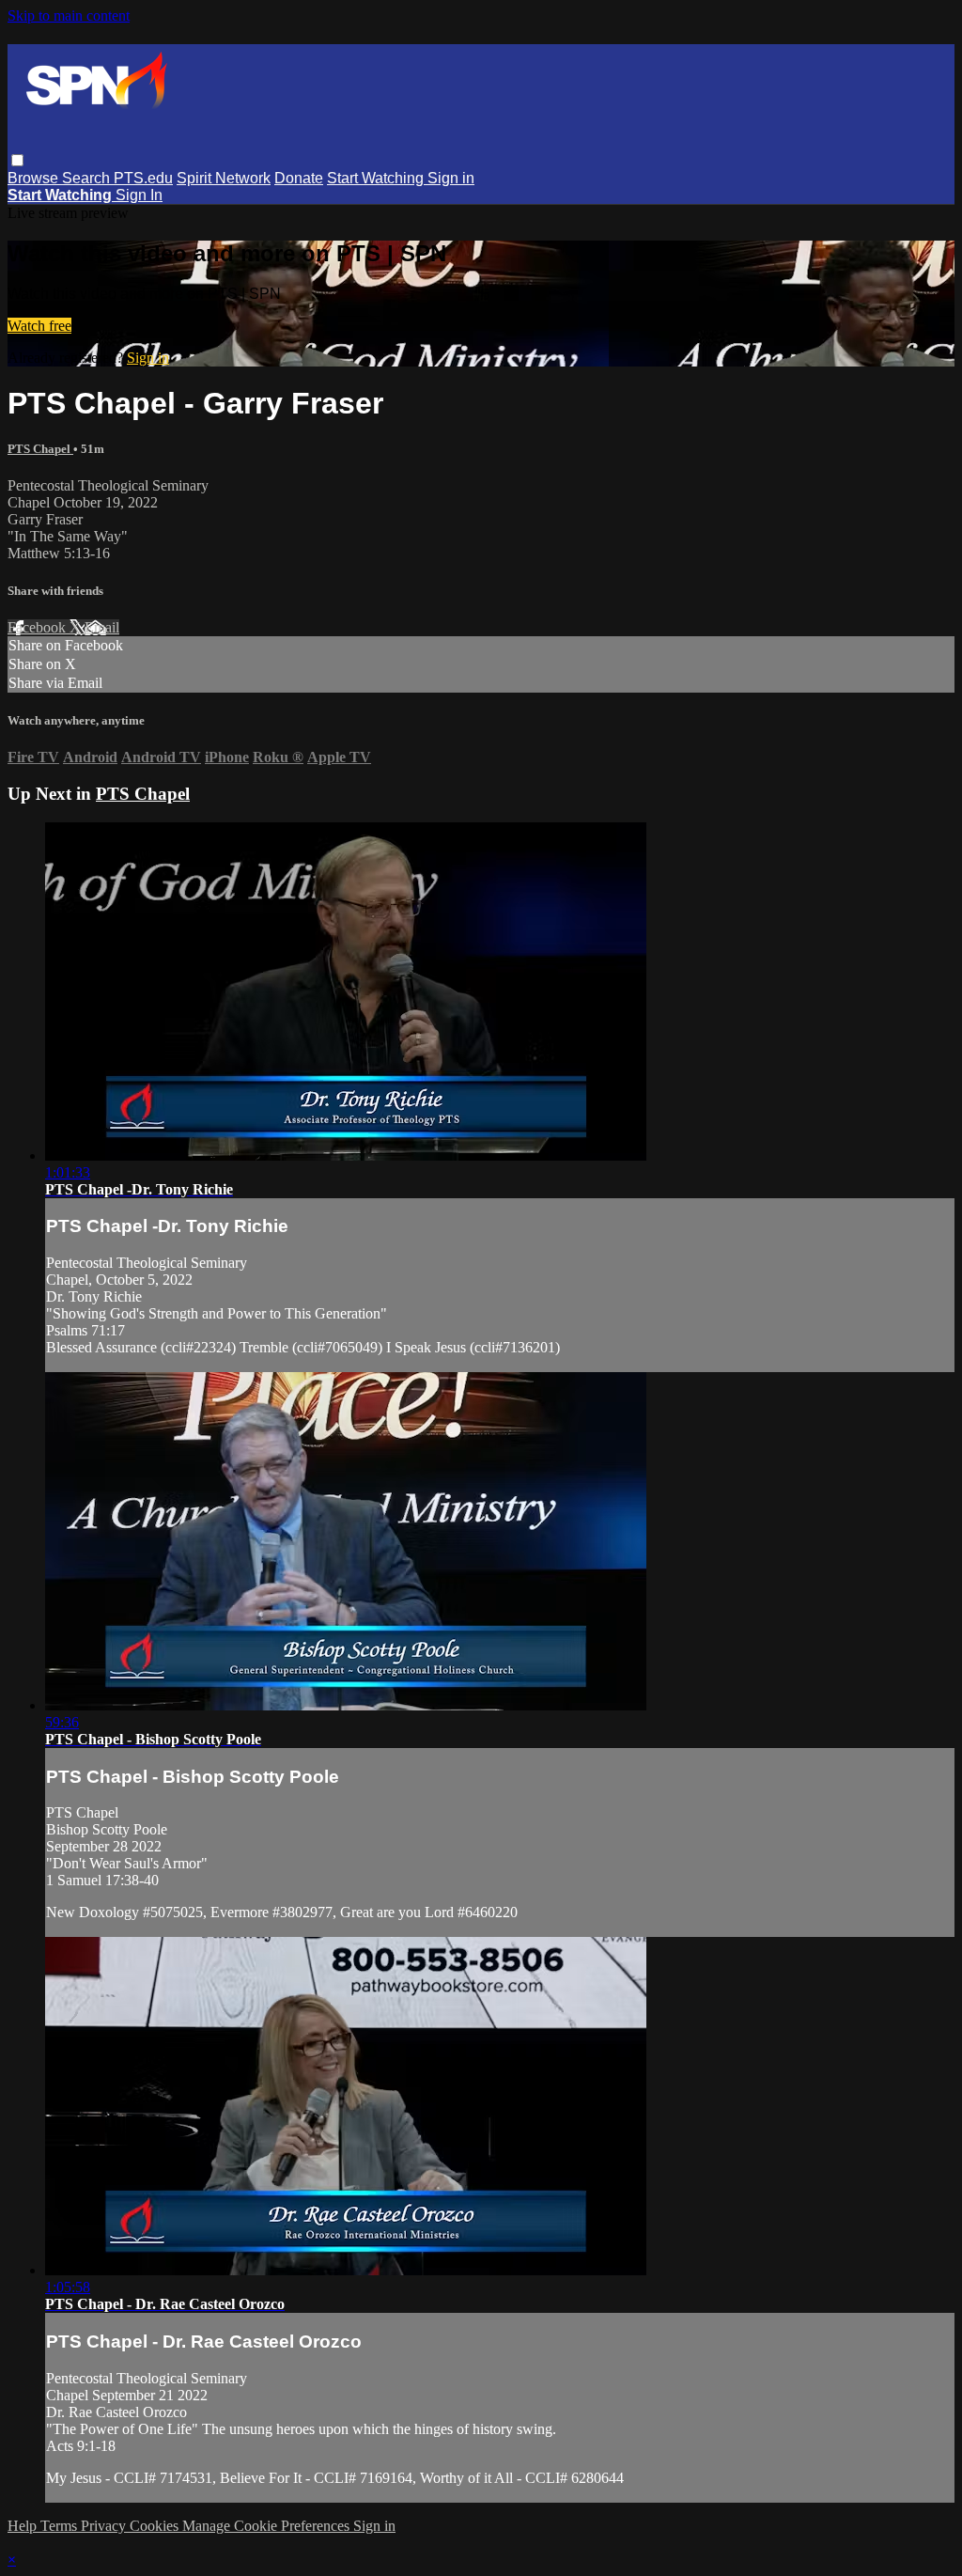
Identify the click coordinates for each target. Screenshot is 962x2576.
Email (102, 627)
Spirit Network (224, 178)
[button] (17, 160)
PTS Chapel (40, 449)
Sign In (139, 195)
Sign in (451, 178)
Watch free (39, 326)
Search (88, 178)
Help (24, 2526)
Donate (299, 178)
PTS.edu (143, 178)
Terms (61, 2526)
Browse (35, 178)
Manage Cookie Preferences (268, 2526)
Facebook (39, 627)
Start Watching (377, 178)
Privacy (105, 2526)
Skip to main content (69, 16)
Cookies (156, 2526)
